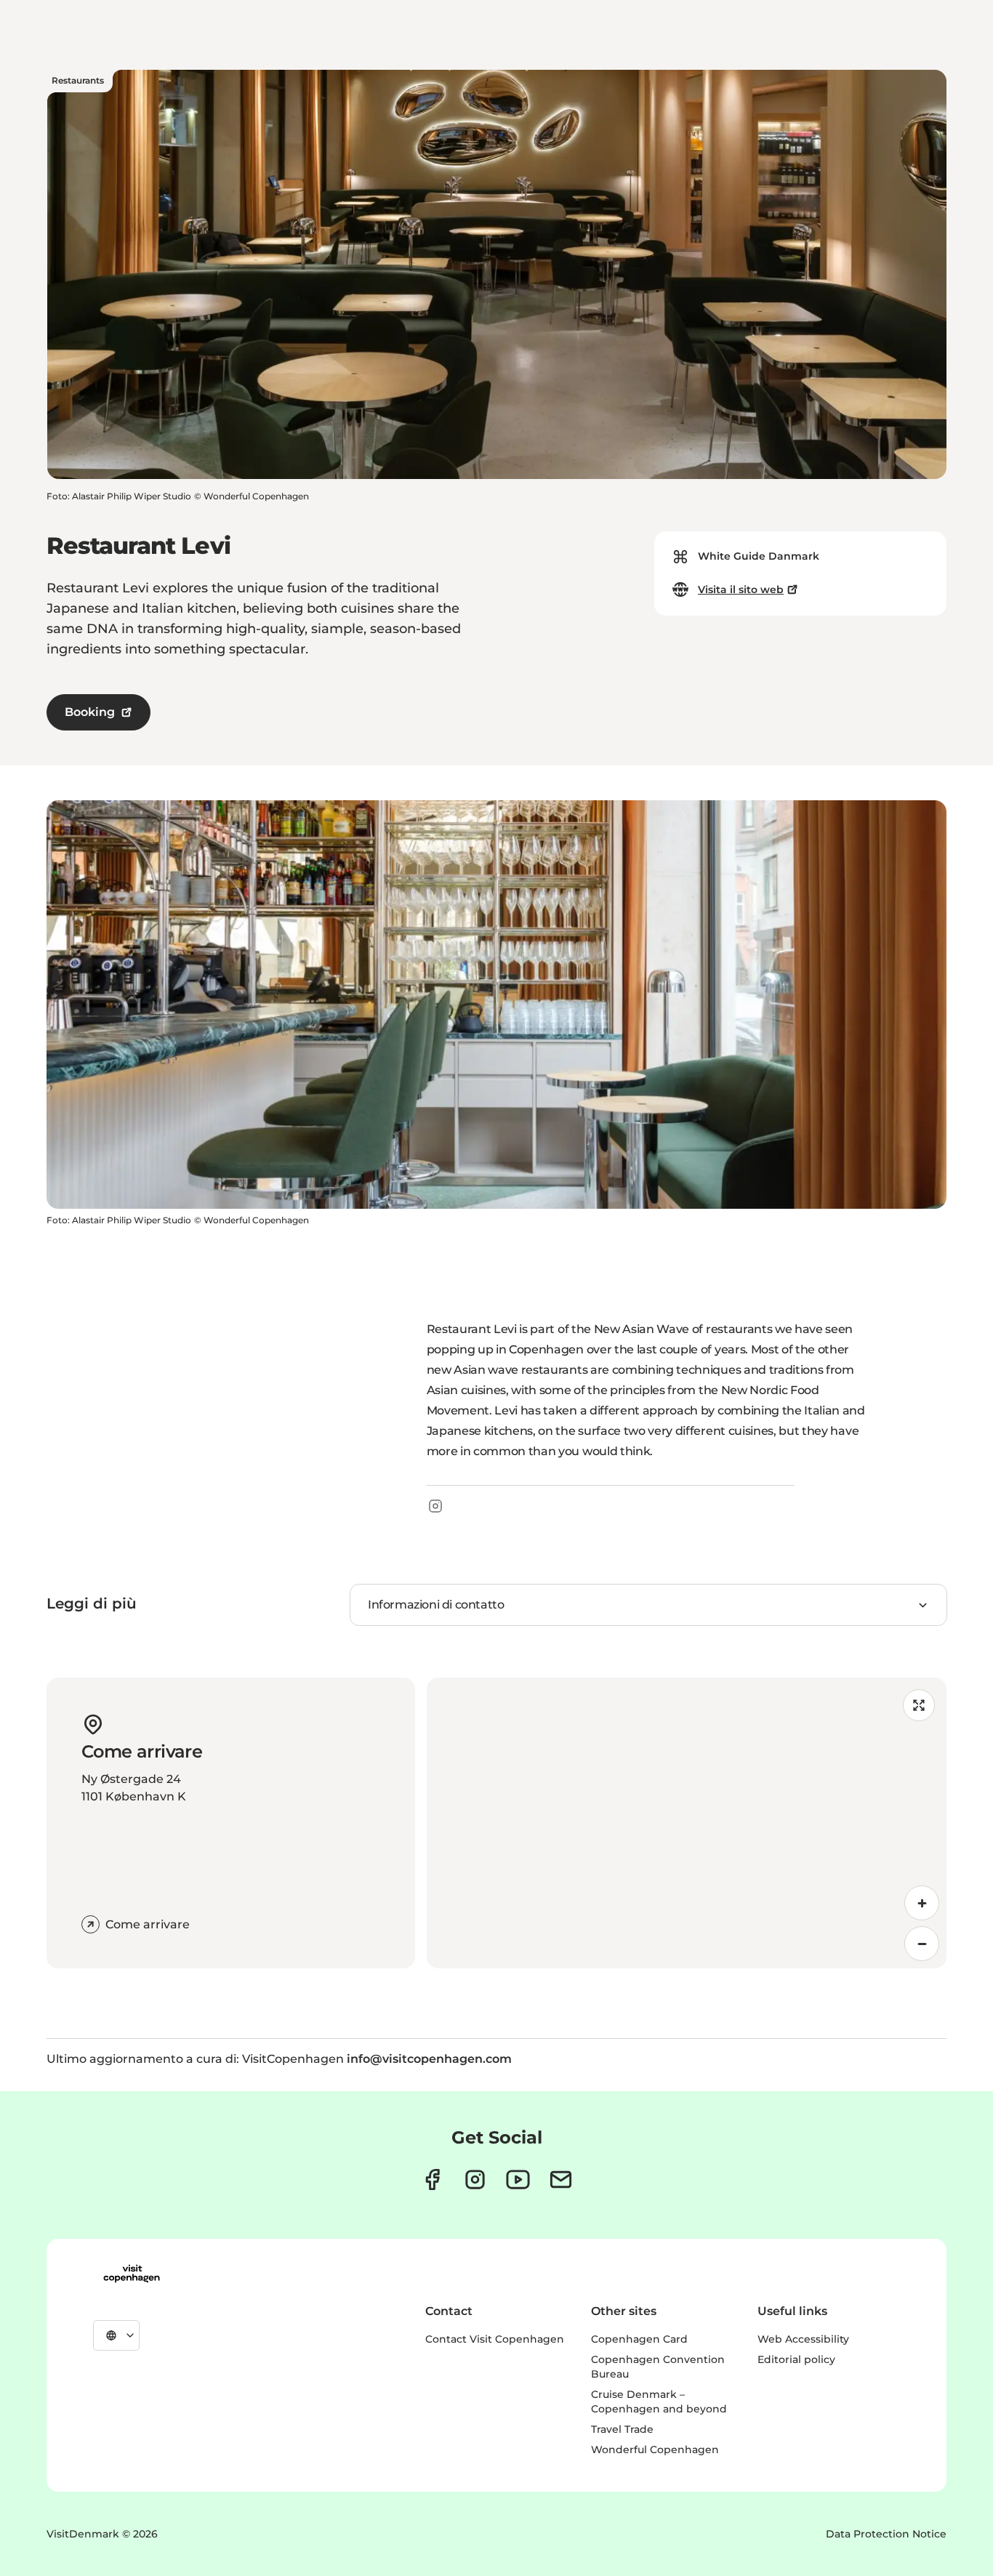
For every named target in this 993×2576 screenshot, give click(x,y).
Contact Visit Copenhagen (495, 2339)
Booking (90, 712)
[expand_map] (919, 1705)
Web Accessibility (803, 2339)
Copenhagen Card (639, 2339)
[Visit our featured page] (518, 2179)
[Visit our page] (475, 2179)
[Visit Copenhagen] (132, 2274)
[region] (687, 1823)
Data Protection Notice (886, 2534)
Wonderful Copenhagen (655, 2450)
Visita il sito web (741, 589)
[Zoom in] (922, 1903)
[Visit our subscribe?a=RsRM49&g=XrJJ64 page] (561, 2179)
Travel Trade (622, 2429)
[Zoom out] (922, 1944)
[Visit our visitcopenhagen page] (432, 2179)
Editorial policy (796, 2359)
